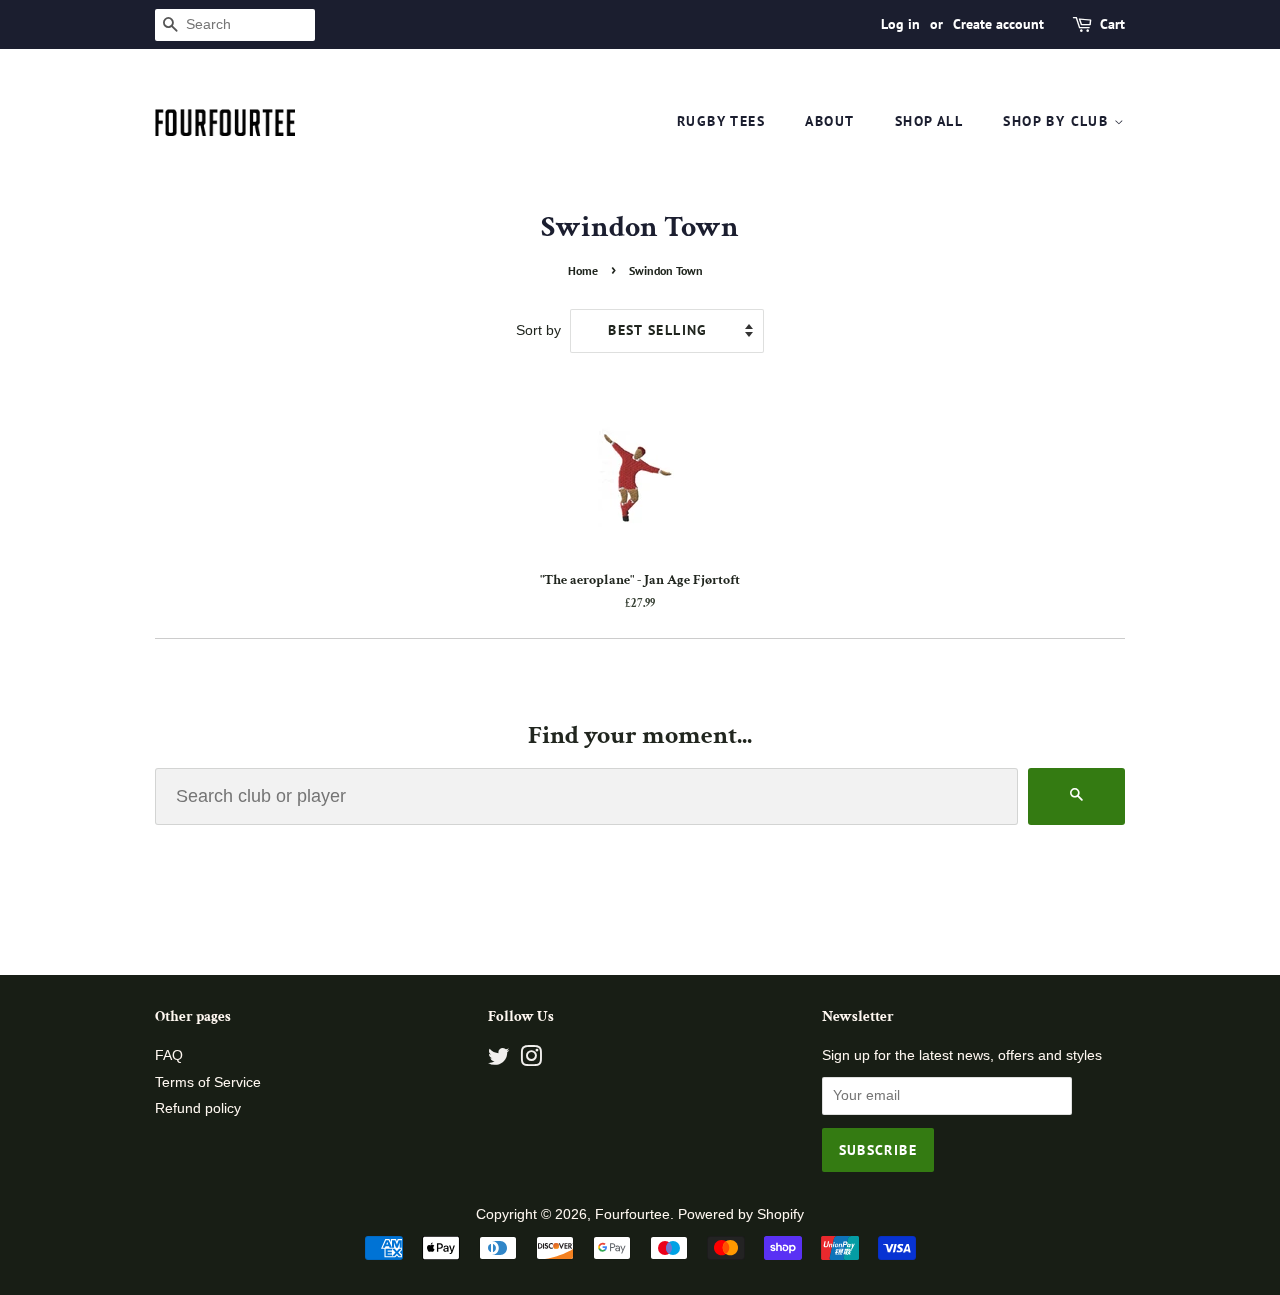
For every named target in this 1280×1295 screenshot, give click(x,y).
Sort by (538, 330)
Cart (1112, 24)
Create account (998, 24)
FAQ (169, 1055)
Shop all (929, 121)
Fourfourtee (632, 1214)
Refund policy (198, 1108)
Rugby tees (721, 121)
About (829, 121)
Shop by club (1058, 121)
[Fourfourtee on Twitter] (499, 1060)
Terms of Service (208, 1082)
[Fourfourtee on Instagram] (531, 1060)
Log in (900, 24)
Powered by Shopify (741, 1214)
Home (583, 270)
